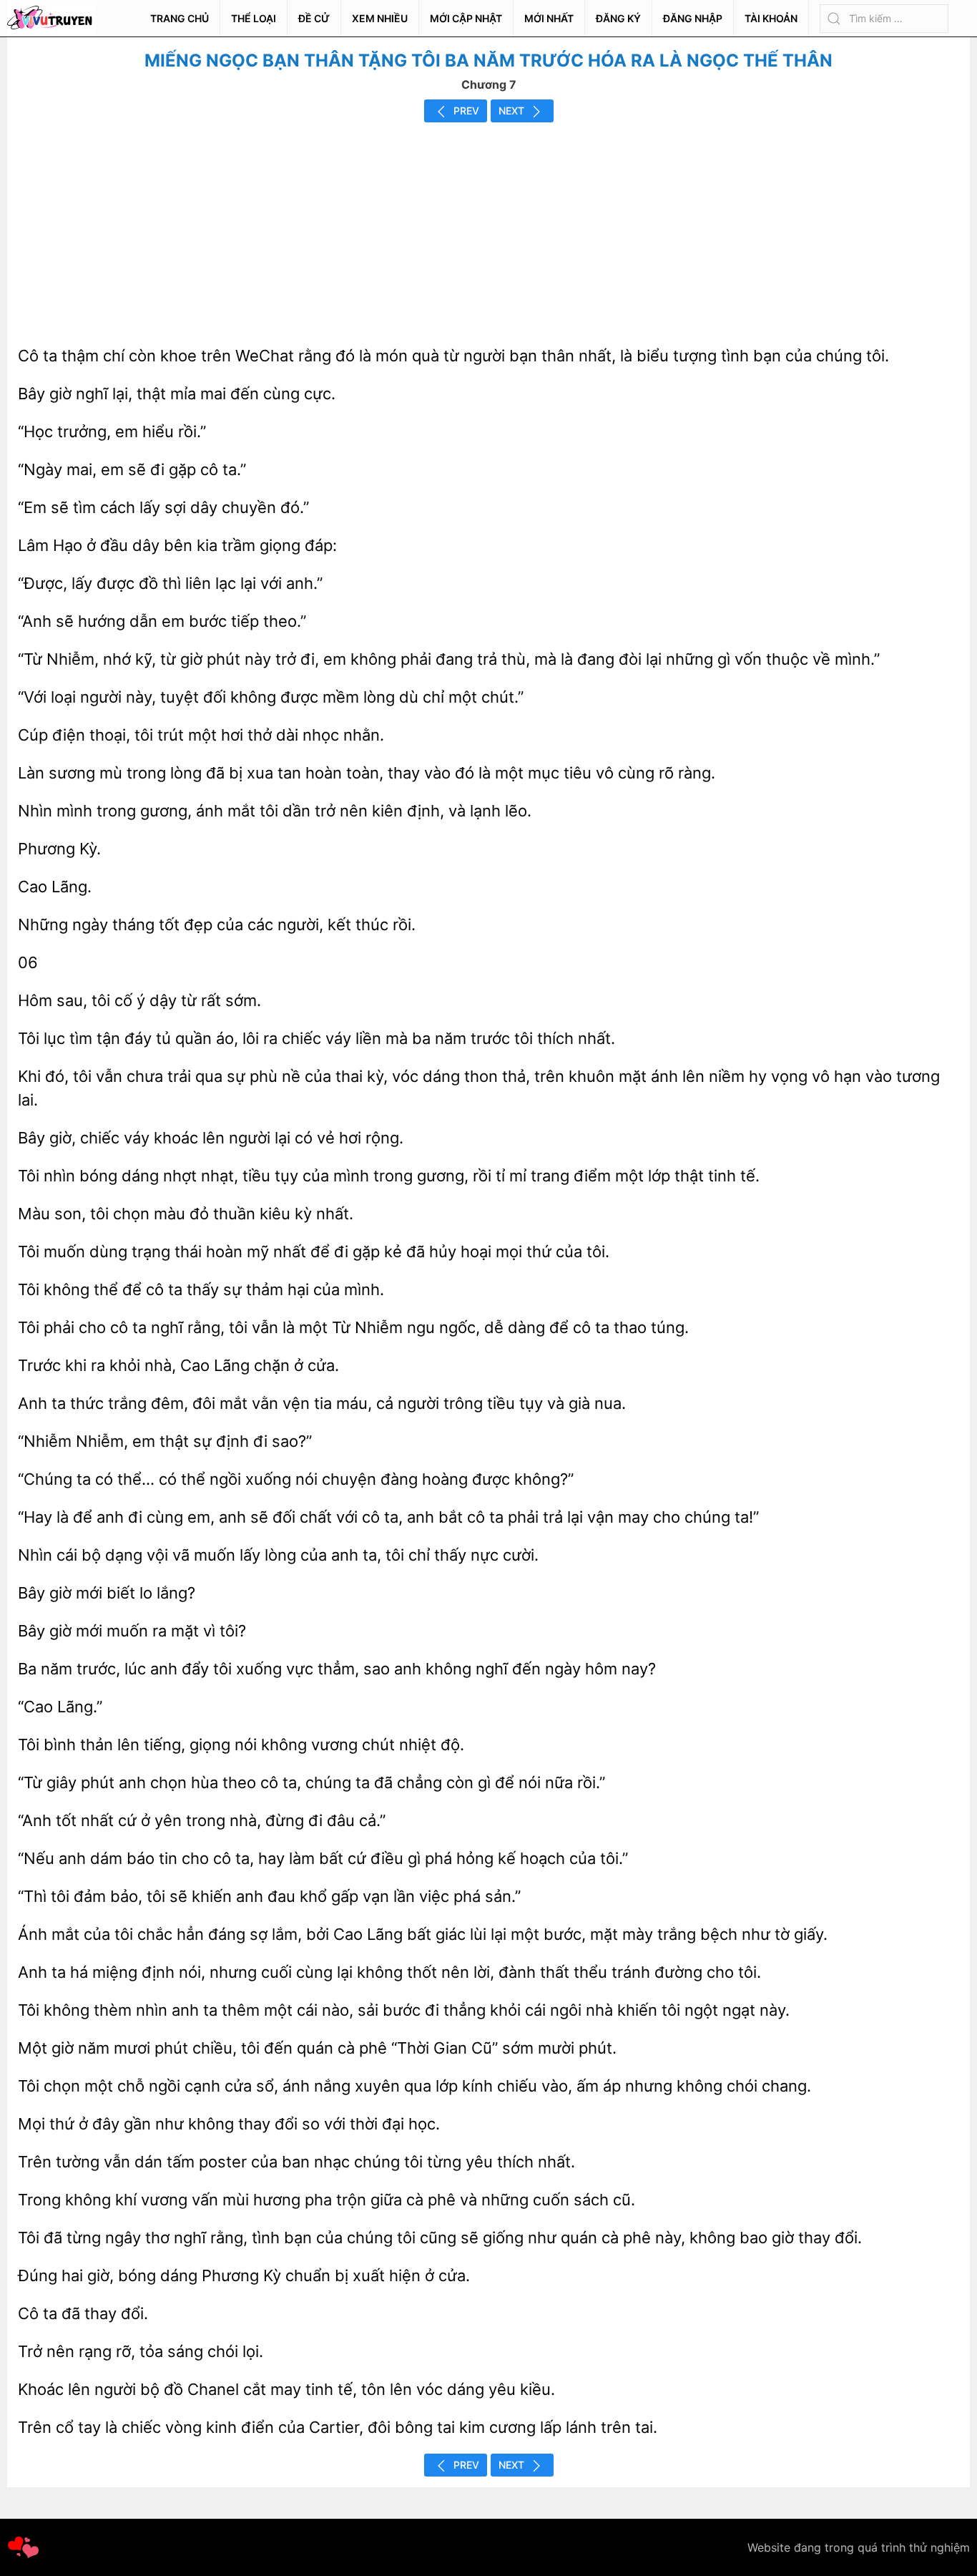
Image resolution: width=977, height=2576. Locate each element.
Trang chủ (180, 18)
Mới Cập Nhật (466, 18)
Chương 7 (489, 84)
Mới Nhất (549, 18)
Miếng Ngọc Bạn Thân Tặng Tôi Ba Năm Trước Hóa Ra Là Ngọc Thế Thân (488, 60)
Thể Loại (254, 18)
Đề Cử (314, 18)
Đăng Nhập (693, 18)
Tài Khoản (771, 18)
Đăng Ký (618, 18)
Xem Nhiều (380, 18)
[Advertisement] (488, 230)
